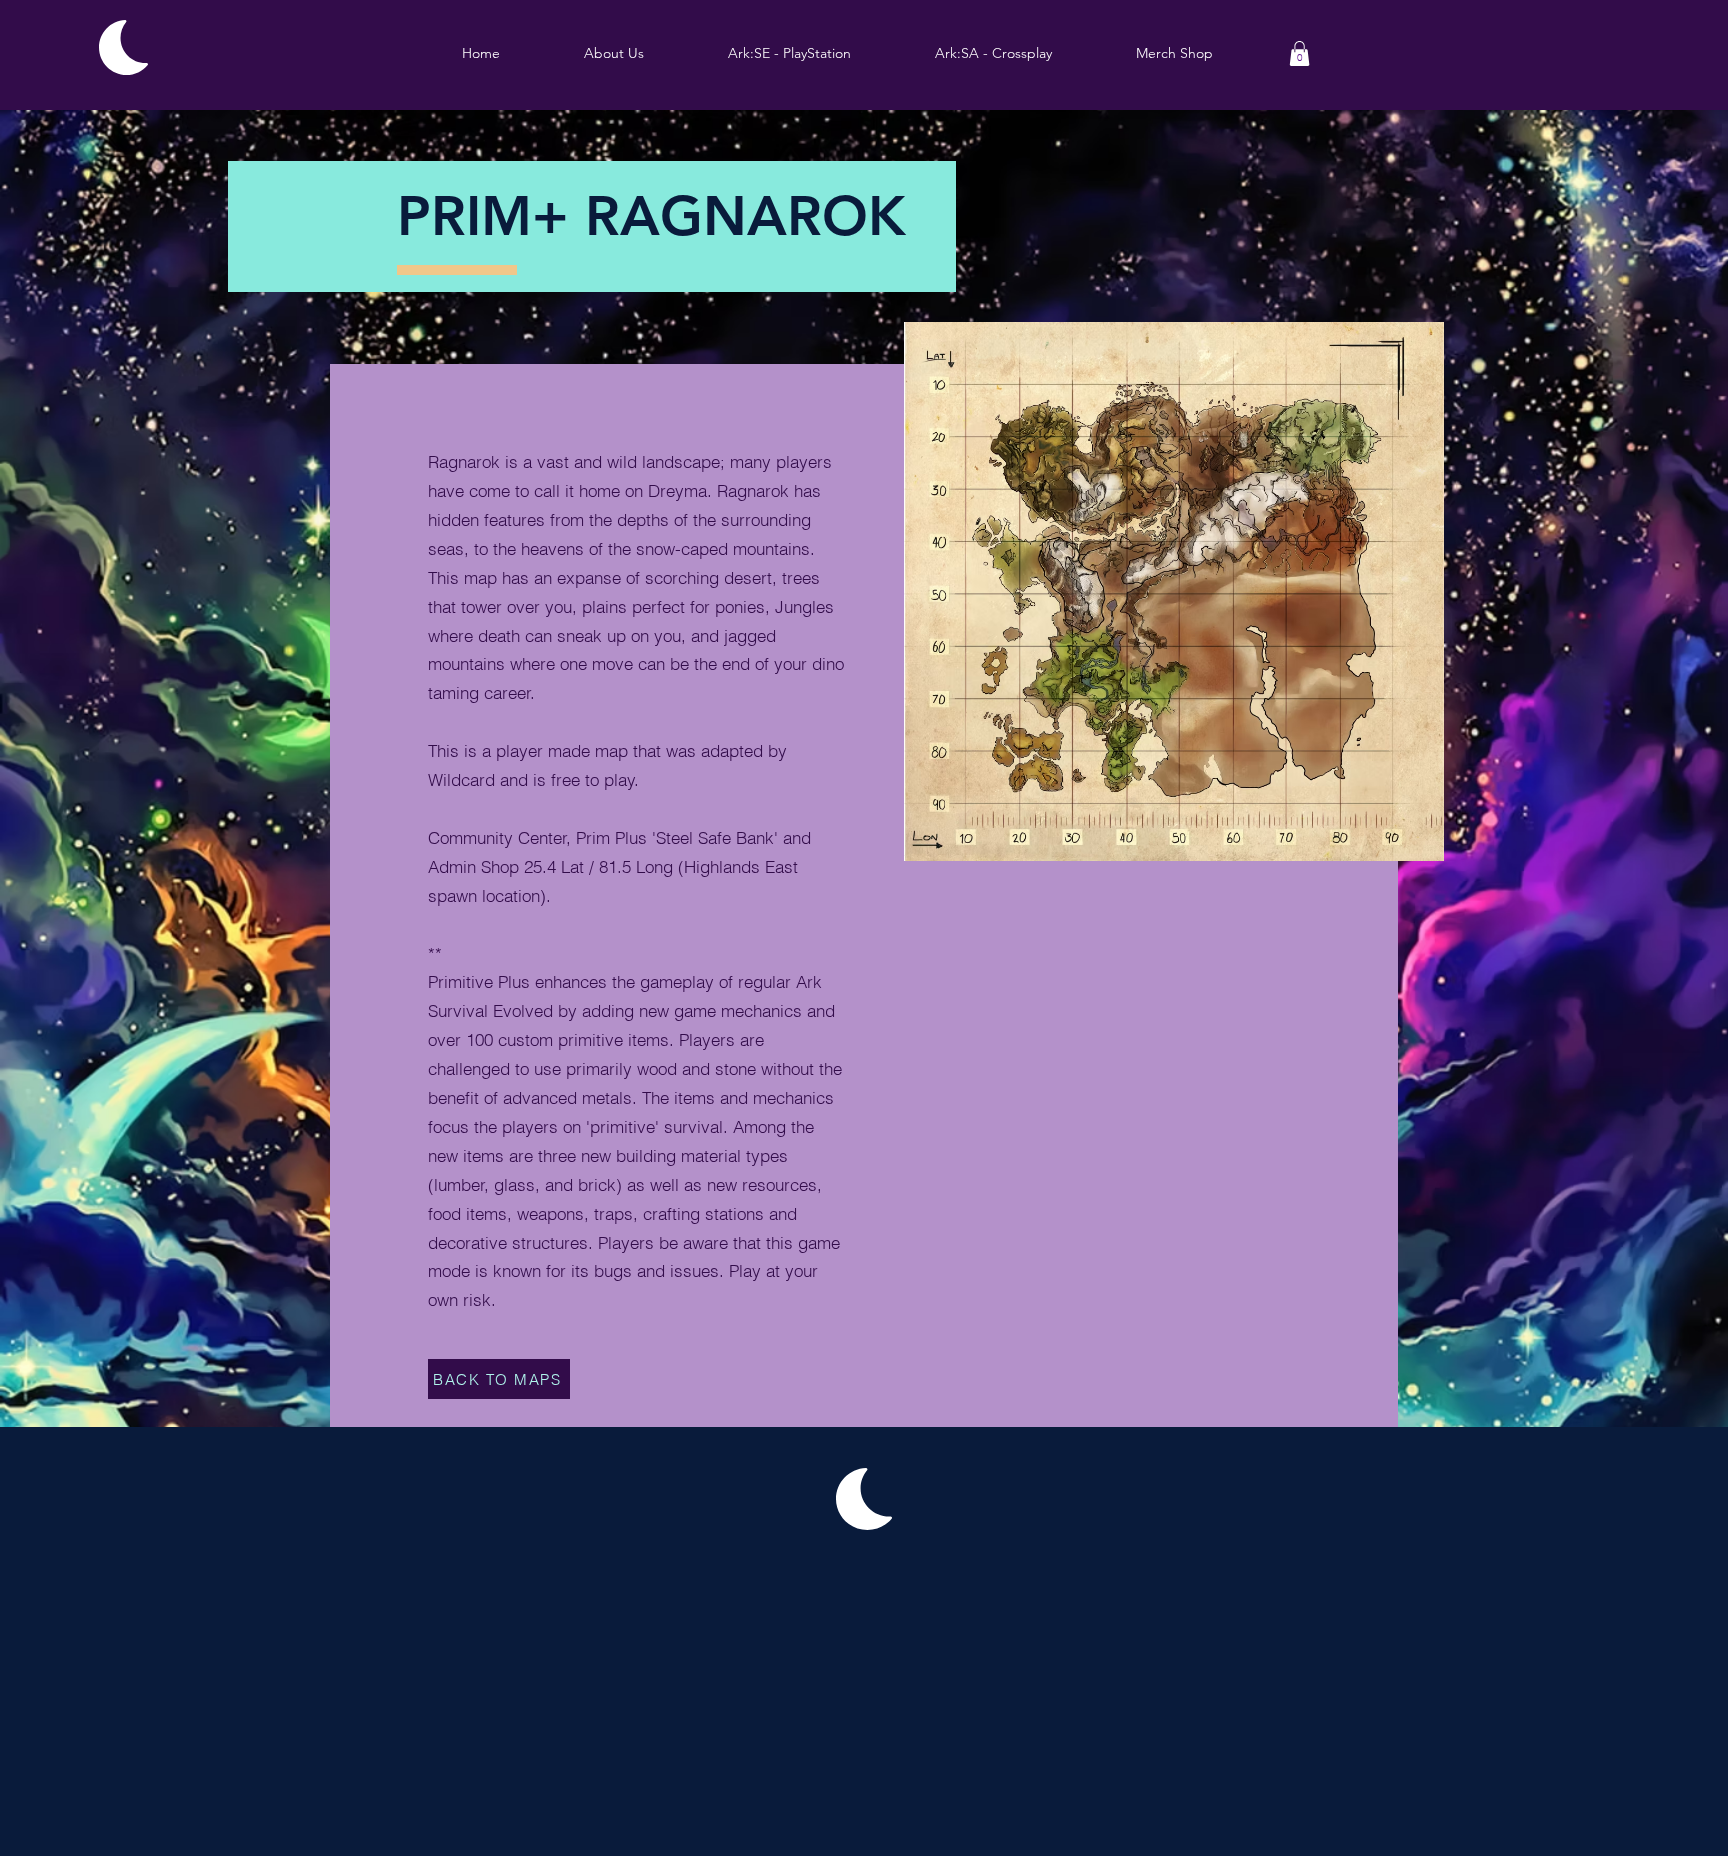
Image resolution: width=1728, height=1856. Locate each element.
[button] (789, 53)
